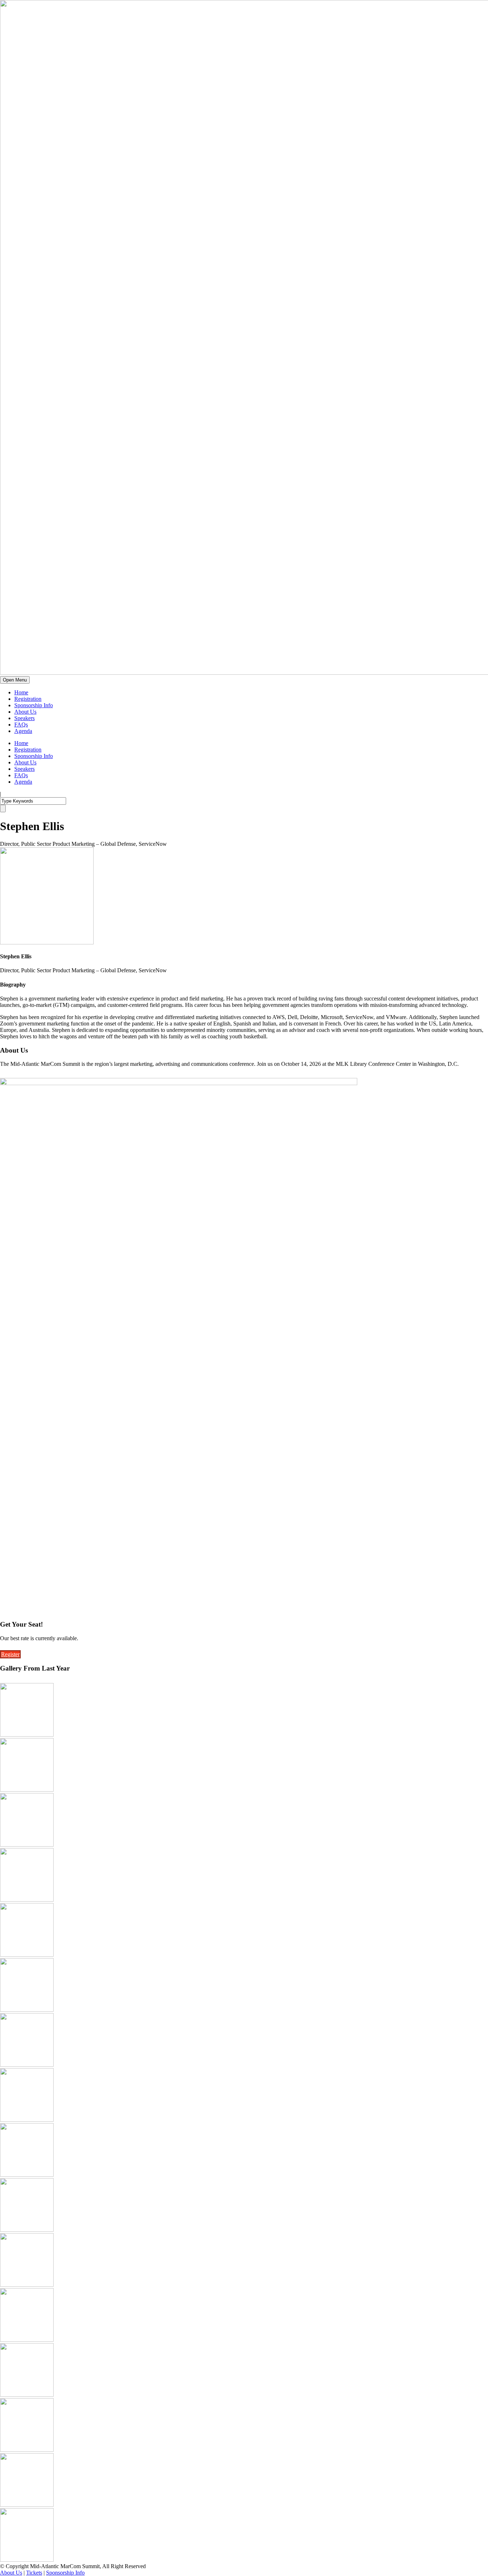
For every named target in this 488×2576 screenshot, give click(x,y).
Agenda (23, 731)
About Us (25, 712)
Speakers (24, 718)
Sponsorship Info (34, 705)
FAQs (21, 725)
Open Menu (15, 680)
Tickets (34, 2573)
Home (21, 692)
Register (10, 1654)
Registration (28, 699)
